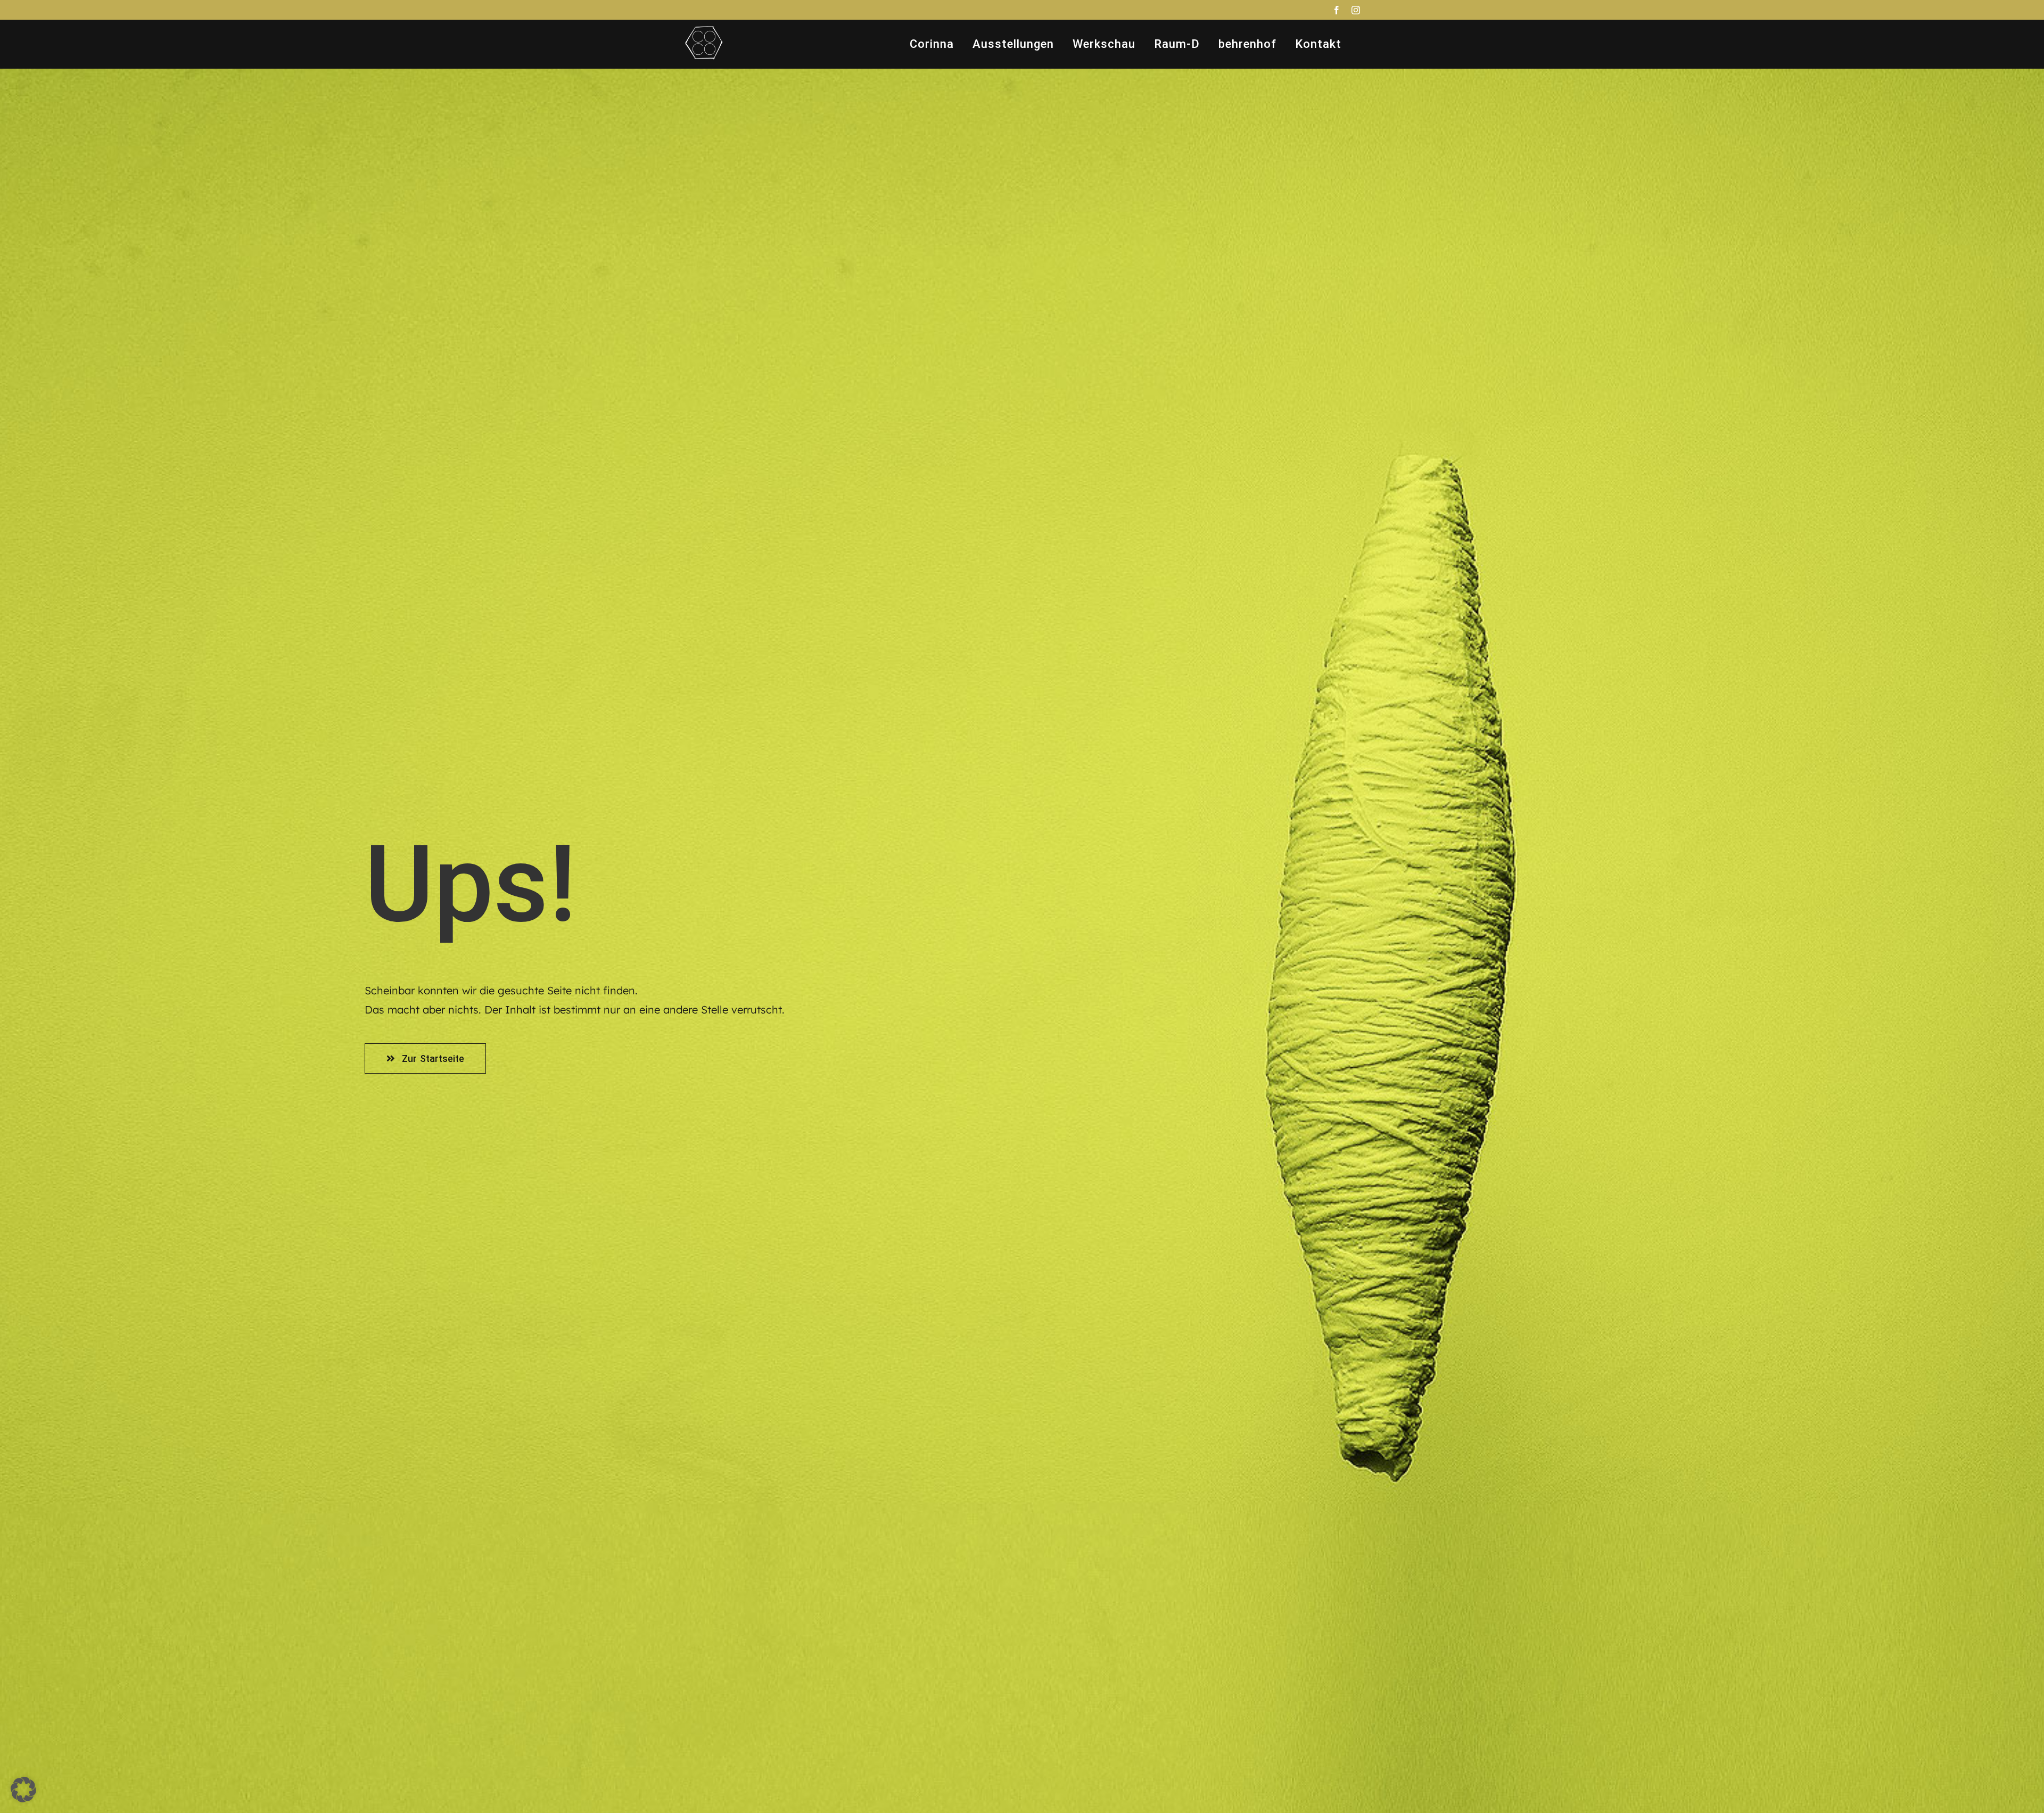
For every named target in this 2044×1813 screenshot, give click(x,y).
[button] (23, 1790)
